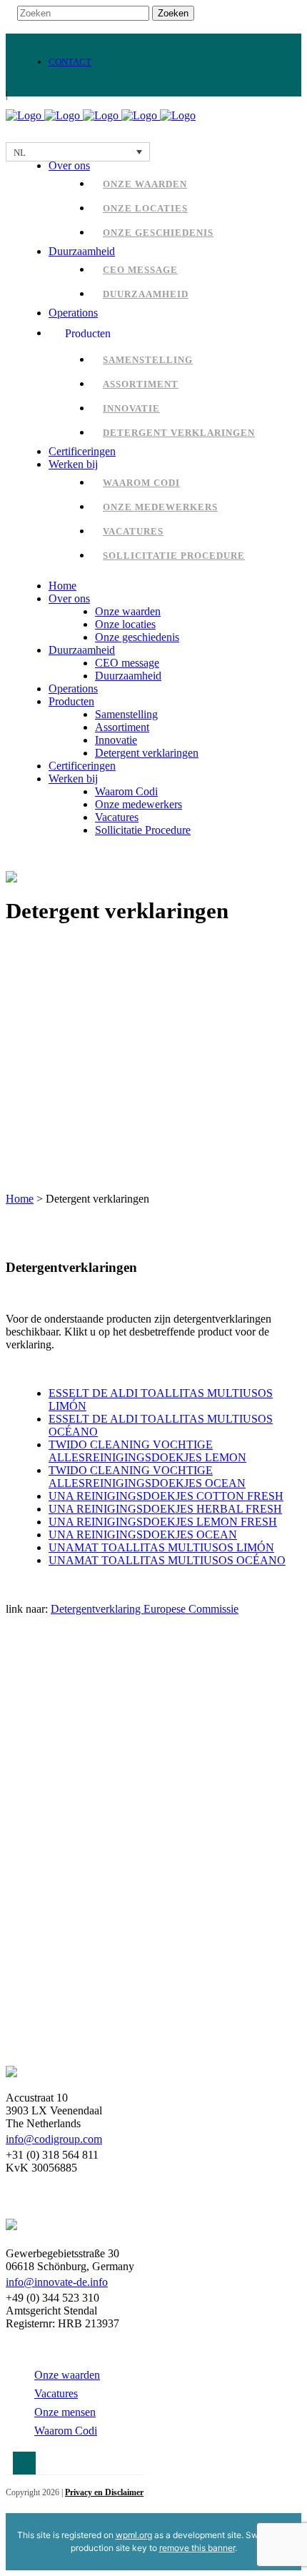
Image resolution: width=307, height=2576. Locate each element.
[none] (78, 152)
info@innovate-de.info (57, 2282)
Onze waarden (67, 2375)
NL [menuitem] (20, 153)
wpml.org (134, 2535)
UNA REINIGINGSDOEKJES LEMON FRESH (163, 1522)
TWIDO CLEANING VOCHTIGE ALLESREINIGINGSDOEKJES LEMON (147, 1451)
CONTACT (70, 62)
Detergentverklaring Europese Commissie (145, 1609)
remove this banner (197, 2548)
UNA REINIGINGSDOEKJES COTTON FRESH (166, 1496)
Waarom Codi (66, 2431)
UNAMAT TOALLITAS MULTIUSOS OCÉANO (167, 1560)
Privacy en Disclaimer (104, 2492)
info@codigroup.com (54, 2139)
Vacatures (56, 2393)
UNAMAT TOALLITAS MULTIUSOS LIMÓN (161, 1547)
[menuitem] (78, 152)
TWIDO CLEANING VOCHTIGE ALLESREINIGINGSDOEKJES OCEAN (147, 1477)
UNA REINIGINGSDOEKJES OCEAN (143, 1535)
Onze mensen (65, 2412)
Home (20, 1199)
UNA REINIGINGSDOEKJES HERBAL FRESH (165, 1509)
